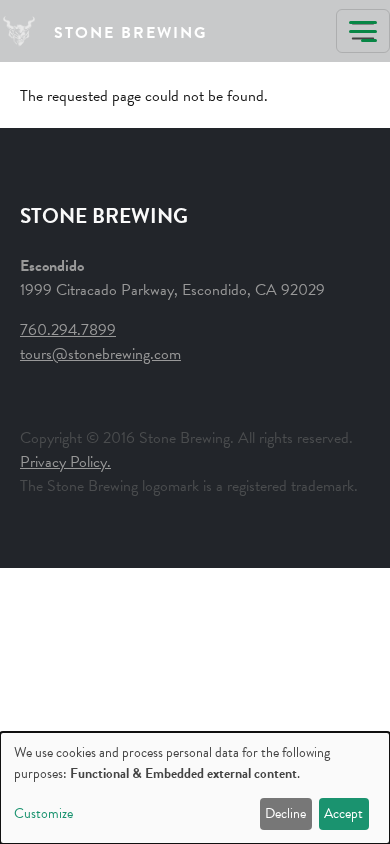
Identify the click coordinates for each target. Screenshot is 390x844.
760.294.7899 (68, 330)
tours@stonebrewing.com (100, 354)
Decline (285, 813)
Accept (343, 813)
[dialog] (195, 788)
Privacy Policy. (65, 462)
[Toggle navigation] (363, 31)
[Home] (27, 31)
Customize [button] (43, 813)
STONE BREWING (130, 33)
